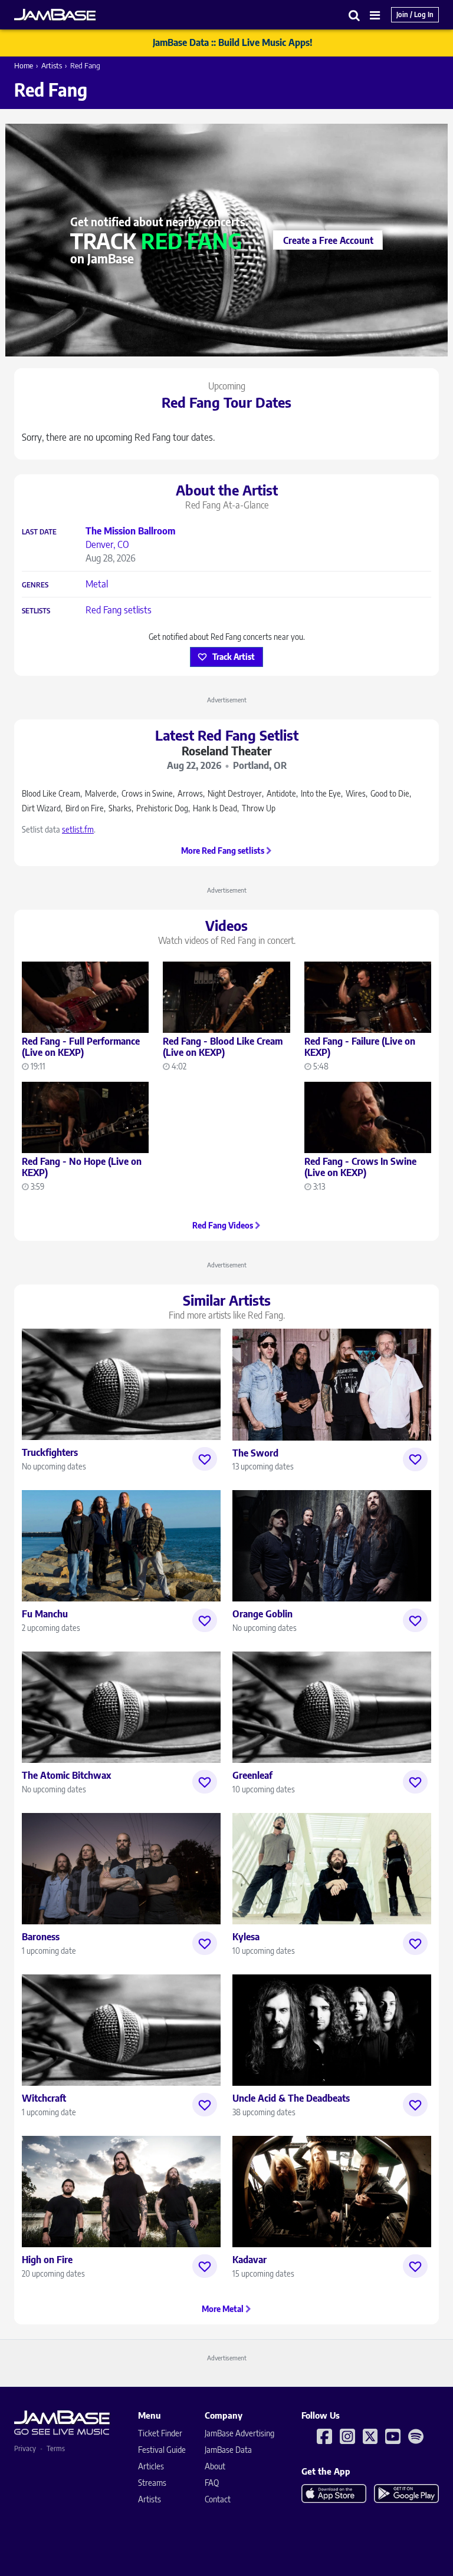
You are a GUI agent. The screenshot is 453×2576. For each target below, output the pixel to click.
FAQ (212, 2483)
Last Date (39, 532)
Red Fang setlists (119, 610)
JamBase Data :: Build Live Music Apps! (233, 42)
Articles (151, 2466)
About (215, 2466)
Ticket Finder (160, 2433)
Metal (97, 584)
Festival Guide (162, 2450)
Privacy (25, 2448)
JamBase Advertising (239, 2433)
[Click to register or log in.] (205, 1459)
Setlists (36, 611)
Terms (56, 2448)
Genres (35, 585)
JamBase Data (228, 2450)
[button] (354, 15)
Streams (152, 2483)
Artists (52, 65)
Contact (218, 2499)
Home (24, 65)
